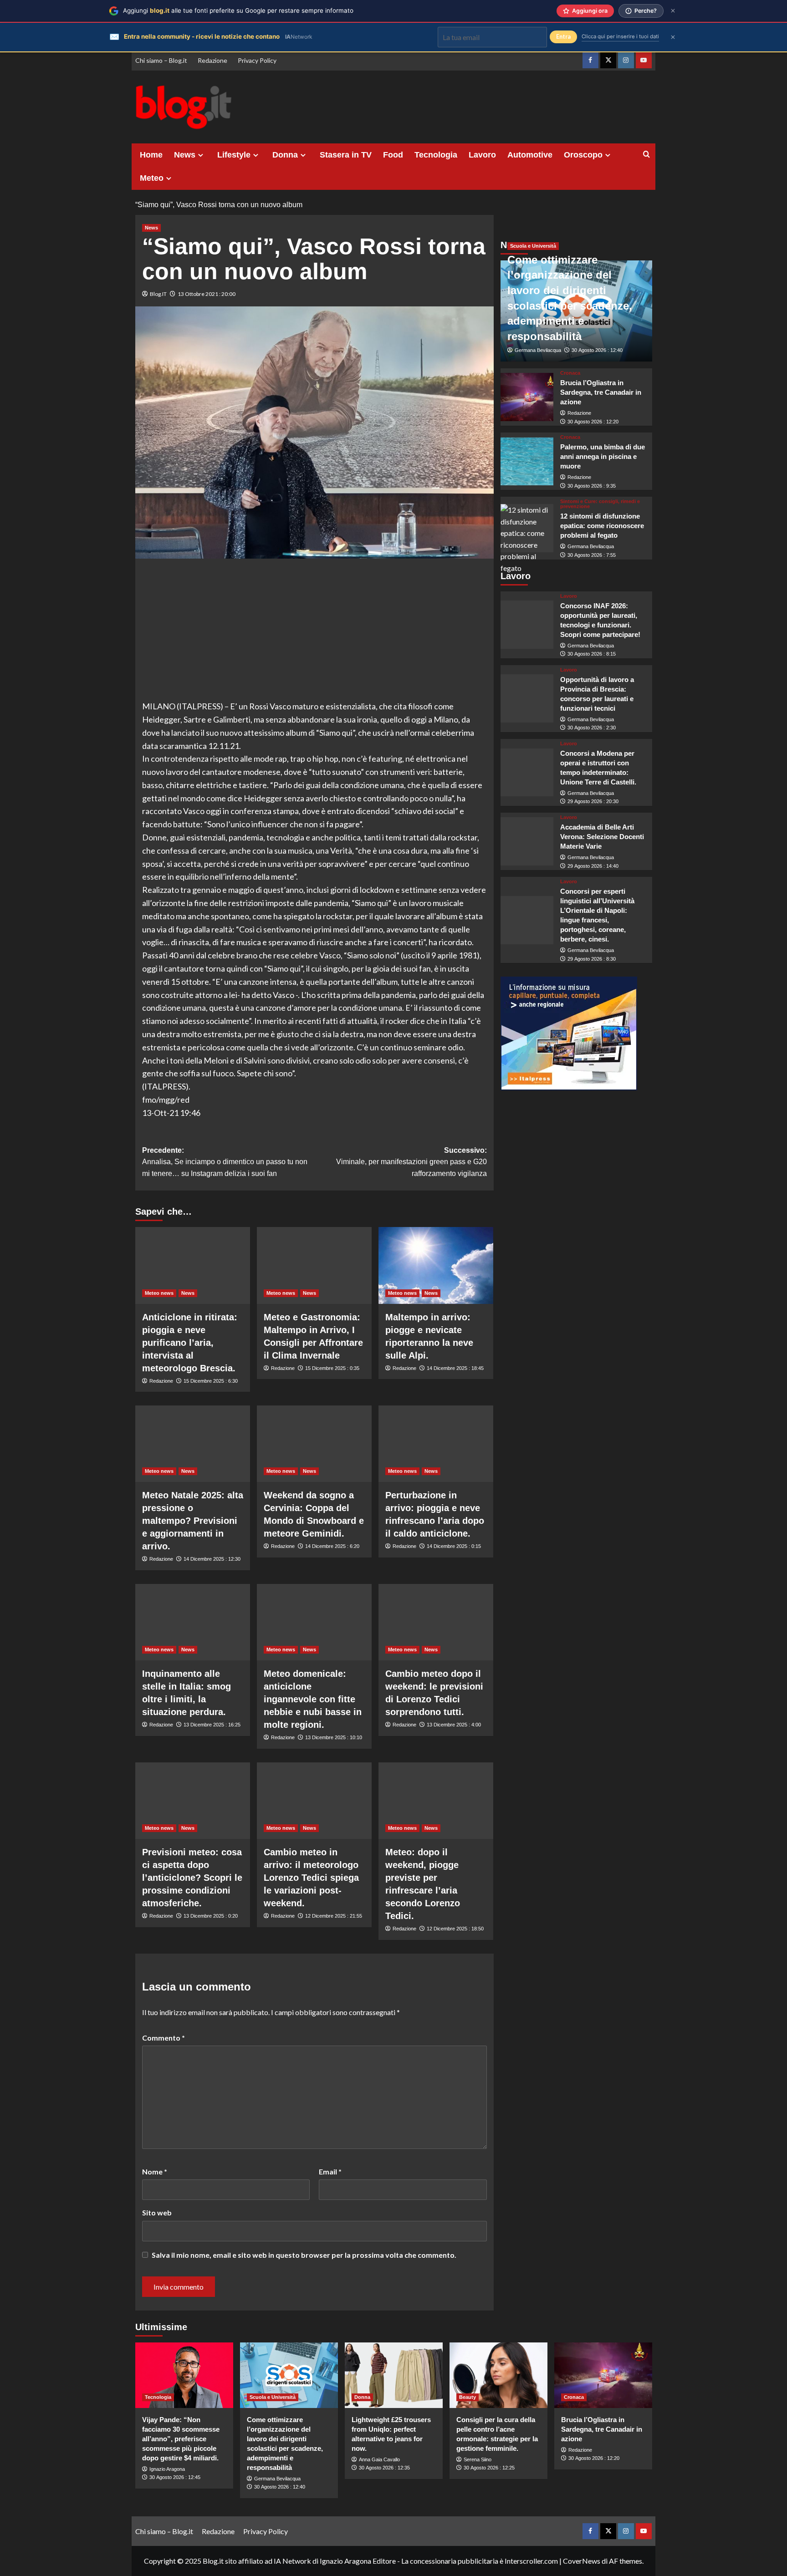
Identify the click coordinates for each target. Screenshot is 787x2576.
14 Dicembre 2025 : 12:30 (212, 1559)
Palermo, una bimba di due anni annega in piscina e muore (603, 456)
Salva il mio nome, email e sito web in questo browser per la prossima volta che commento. (304, 2255)
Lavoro (482, 155)
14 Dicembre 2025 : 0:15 (454, 1546)
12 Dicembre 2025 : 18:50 (455, 1929)
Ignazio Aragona (167, 2469)
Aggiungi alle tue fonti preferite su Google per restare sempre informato (238, 10)
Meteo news (159, 1293)
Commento (164, 2038)
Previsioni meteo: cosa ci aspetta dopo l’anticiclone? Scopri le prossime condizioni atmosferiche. (192, 1878)
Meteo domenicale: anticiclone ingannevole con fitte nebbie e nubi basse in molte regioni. (313, 1699)
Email (330, 2171)
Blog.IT (158, 294)
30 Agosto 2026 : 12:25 (489, 2468)
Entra (563, 37)
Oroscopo (583, 155)
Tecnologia (436, 155)
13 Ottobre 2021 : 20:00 (207, 294)
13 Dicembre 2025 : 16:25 (212, 1725)
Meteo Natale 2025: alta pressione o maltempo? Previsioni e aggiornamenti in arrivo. (193, 1521)
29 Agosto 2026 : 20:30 (593, 802)
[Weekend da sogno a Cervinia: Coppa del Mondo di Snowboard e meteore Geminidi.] (314, 1444)
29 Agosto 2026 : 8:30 (592, 959)
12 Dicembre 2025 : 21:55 (334, 1916)
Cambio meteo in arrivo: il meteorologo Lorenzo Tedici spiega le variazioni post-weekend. (311, 1878)
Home (151, 155)
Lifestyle (234, 155)
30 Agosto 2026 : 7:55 (592, 555)
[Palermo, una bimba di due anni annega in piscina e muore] (527, 462)
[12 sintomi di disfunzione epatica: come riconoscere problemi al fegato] (527, 528)
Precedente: (225, 1162)
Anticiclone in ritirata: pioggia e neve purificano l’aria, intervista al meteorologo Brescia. (190, 1343)
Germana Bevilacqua (538, 351)
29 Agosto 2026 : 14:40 (593, 866)
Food (393, 155)
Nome (155, 2171)
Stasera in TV (346, 155)
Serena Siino (478, 2459)
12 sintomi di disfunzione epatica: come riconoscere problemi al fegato (602, 526)
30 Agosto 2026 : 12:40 (597, 351)
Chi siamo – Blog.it (161, 60)
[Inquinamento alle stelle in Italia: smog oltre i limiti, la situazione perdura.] (193, 1622)
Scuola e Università (533, 246)
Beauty (468, 2397)
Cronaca (570, 373)
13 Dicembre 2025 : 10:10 (334, 1737)
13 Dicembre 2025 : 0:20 (211, 1916)
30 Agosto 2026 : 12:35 (384, 2468)
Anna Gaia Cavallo (379, 2459)
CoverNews (582, 2561)
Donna (285, 155)
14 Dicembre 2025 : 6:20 (332, 1546)
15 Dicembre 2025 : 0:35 (332, 1368)
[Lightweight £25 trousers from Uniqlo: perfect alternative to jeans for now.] (394, 2375)
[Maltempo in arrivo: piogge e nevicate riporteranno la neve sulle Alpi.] (436, 1265)
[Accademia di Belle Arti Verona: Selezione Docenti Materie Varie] (527, 841)
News (185, 155)
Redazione (212, 60)
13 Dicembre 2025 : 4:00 (454, 1725)
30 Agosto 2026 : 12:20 (593, 422)
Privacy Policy (257, 60)
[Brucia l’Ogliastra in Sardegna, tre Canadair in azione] (527, 397)
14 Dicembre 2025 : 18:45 (455, 1368)
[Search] (646, 155)
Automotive (530, 155)
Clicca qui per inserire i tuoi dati (620, 36)
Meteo (152, 178)
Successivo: (411, 1162)
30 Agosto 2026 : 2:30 (592, 728)
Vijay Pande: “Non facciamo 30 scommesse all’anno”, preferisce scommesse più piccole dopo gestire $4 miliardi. (181, 2439)
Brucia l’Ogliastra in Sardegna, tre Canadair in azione (601, 392)
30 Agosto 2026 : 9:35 (592, 486)
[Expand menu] (201, 155)
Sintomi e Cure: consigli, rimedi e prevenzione (600, 504)
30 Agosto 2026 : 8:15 (592, 654)
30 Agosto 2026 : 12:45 (175, 2477)
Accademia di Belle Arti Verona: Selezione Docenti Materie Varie (602, 837)
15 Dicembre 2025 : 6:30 (211, 1381)
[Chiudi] (673, 11)
